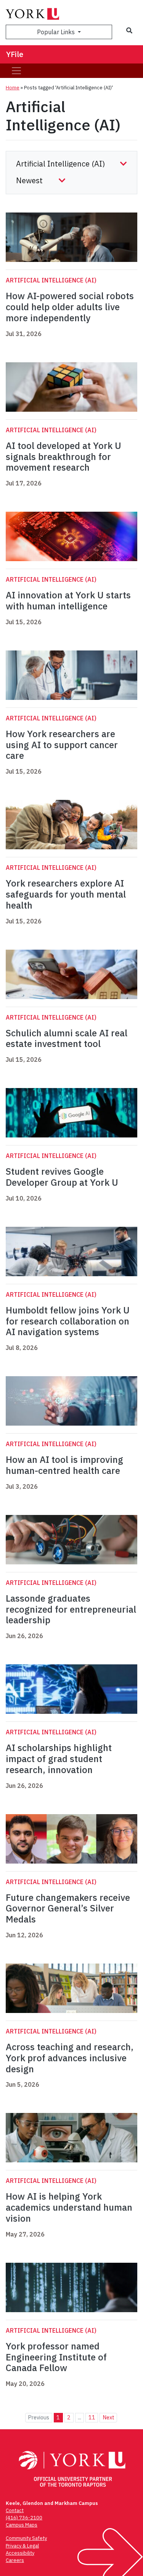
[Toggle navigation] (16, 71)
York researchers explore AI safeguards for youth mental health (66, 894)
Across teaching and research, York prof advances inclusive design (70, 2058)
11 (92, 2417)
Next (108, 2417)
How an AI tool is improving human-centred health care (64, 1465)
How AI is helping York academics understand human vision (69, 2207)
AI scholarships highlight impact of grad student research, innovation (59, 1759)
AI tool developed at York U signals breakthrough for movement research (63, 457)
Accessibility (20, 2553)
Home (13, 88)
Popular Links (57, 32)
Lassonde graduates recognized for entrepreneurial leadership (71, 1609)
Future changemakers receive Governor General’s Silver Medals (68, 1908)
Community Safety (26, 2538)
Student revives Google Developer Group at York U (62, 1177)
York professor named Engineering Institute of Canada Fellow (56, 2357)
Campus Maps (22, 2525)
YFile (15, 54)
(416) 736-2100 (24, 2518)
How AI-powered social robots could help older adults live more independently (70, 307)
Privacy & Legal (22, 2546)
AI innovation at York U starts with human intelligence (68, 600)
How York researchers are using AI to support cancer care (62, 745)
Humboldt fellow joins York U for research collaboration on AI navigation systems (68, 1321)
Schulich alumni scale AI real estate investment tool (67, 1038)
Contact (15, 2510)
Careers (15, 2560)
